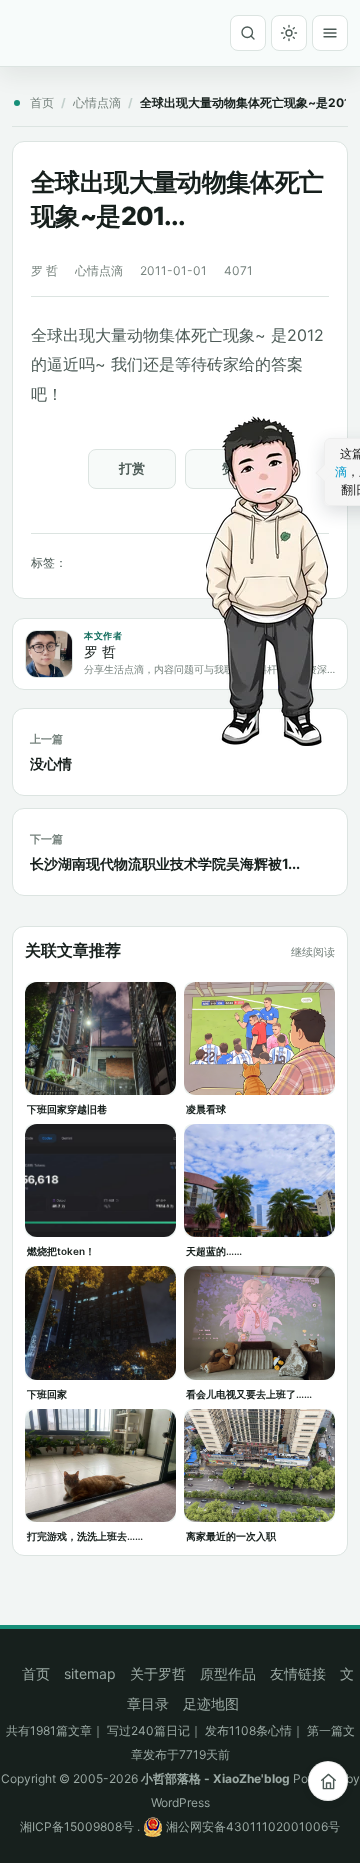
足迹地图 (211, 1703)
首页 (42, 102)
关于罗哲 (158, 1673)
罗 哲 (44, 270)
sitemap (90, 1673)
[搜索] (248, 33)
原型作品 (228, 1673)
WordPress (180, 1802)
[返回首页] (328, 1781)
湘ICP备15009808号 (77, 1826)
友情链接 (298, 1673)
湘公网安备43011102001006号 (251, 1826)
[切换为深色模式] (289, 33)
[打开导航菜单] (330, 33)
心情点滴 (97, 102)
